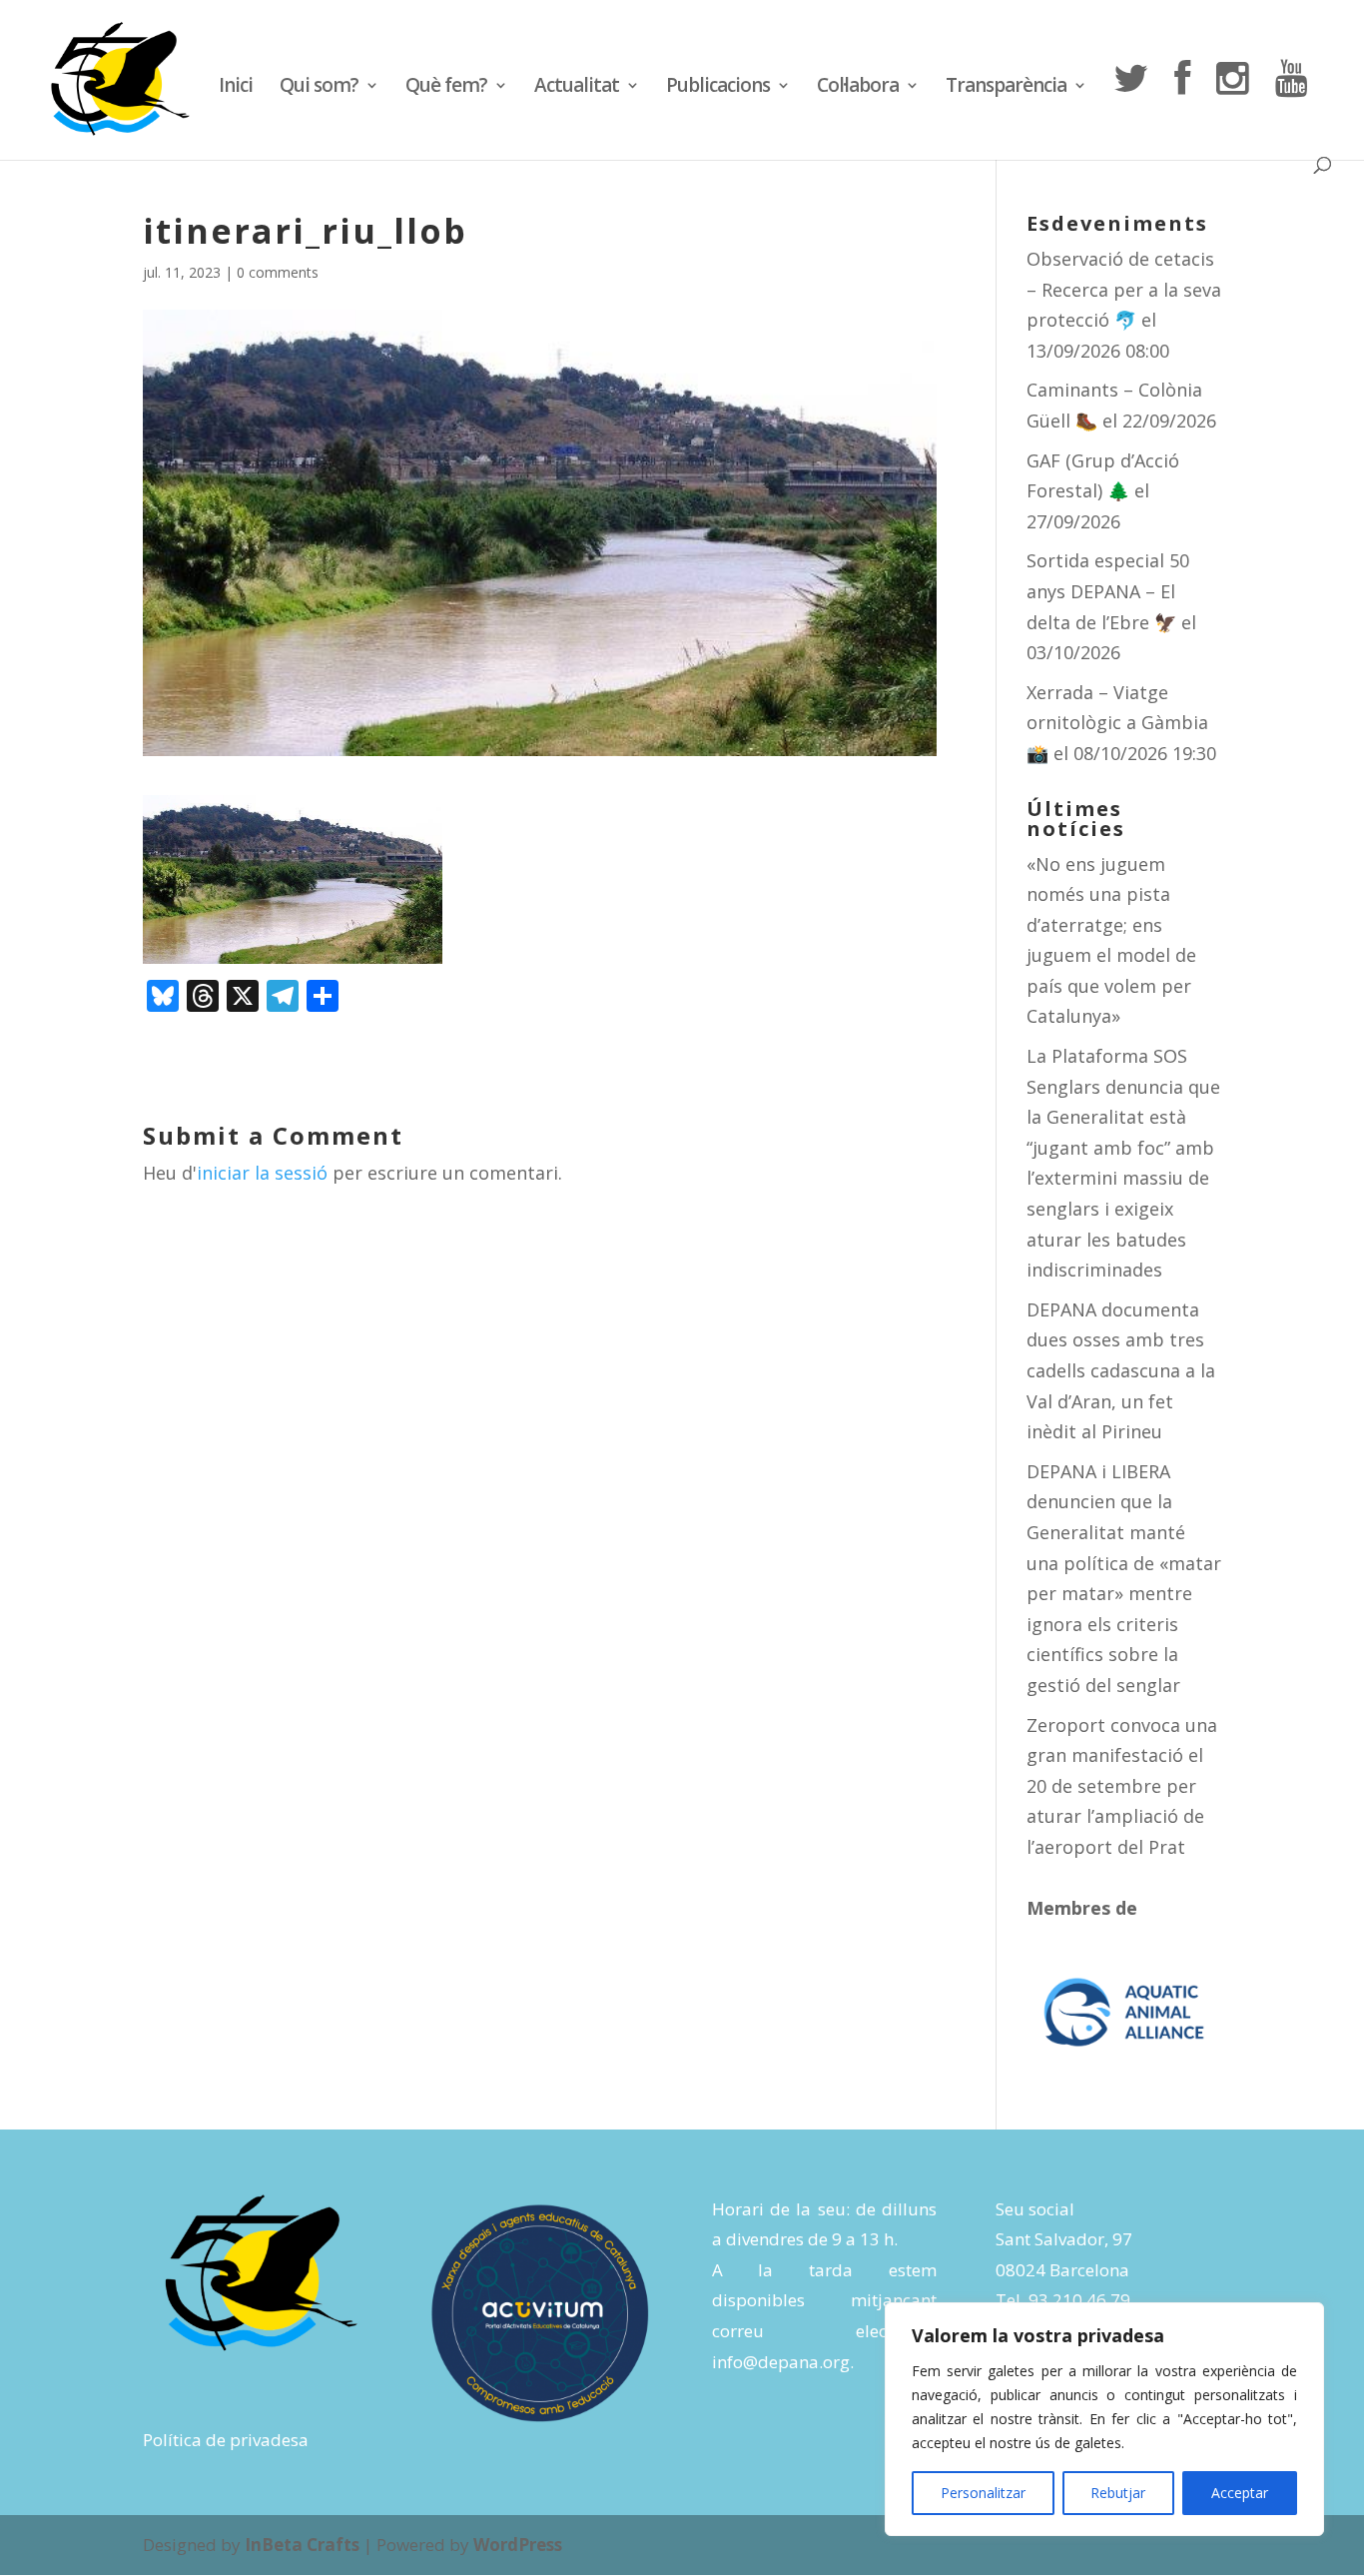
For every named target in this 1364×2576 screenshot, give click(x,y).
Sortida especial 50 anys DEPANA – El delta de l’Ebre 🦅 (1108, 591)
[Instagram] (1232, 108)
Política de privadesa (226, 2440)
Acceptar (1240, 2493)
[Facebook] (1182, 108)
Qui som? (319, 88)
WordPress (518, 2545)
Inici (236, 88)
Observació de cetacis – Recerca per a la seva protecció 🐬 (1124, 289)
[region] (1104, 2419)
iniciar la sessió (262, 1173)
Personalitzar (983, 2493)
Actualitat (577, 88)
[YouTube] (1291, 108)
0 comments (278, 272)
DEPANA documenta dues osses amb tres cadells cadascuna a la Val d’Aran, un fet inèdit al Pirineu (1121, 1370)
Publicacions (718, 88)
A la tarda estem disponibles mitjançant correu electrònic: (824, 2300)
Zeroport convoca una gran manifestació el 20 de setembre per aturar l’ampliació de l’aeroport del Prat (1122, 1786)
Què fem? (446, 88)
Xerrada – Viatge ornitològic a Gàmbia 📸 (1117, 723)
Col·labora (858, 88)
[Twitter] (1130, 108)
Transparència (1006, 88)
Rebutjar (1118, 2493)
